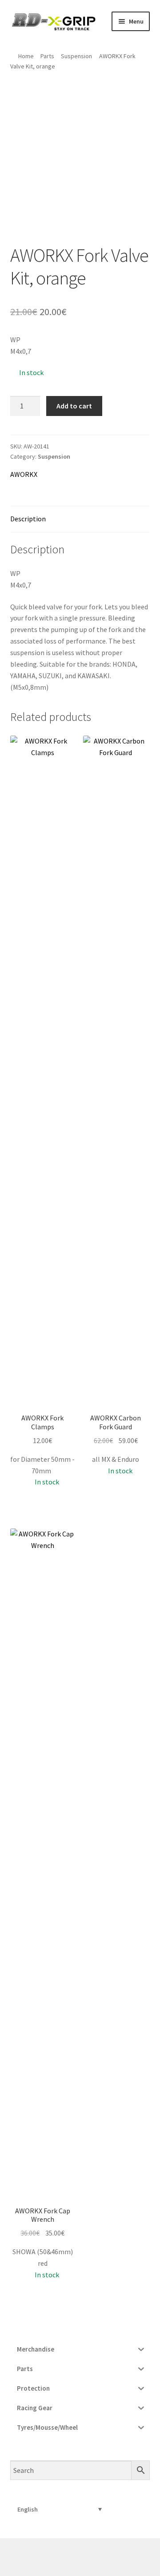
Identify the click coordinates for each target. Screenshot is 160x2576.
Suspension (76, 56)
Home (26, 56)
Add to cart (74, 406)
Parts (47, 56)
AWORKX (24, 474)
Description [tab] (28, 519)
